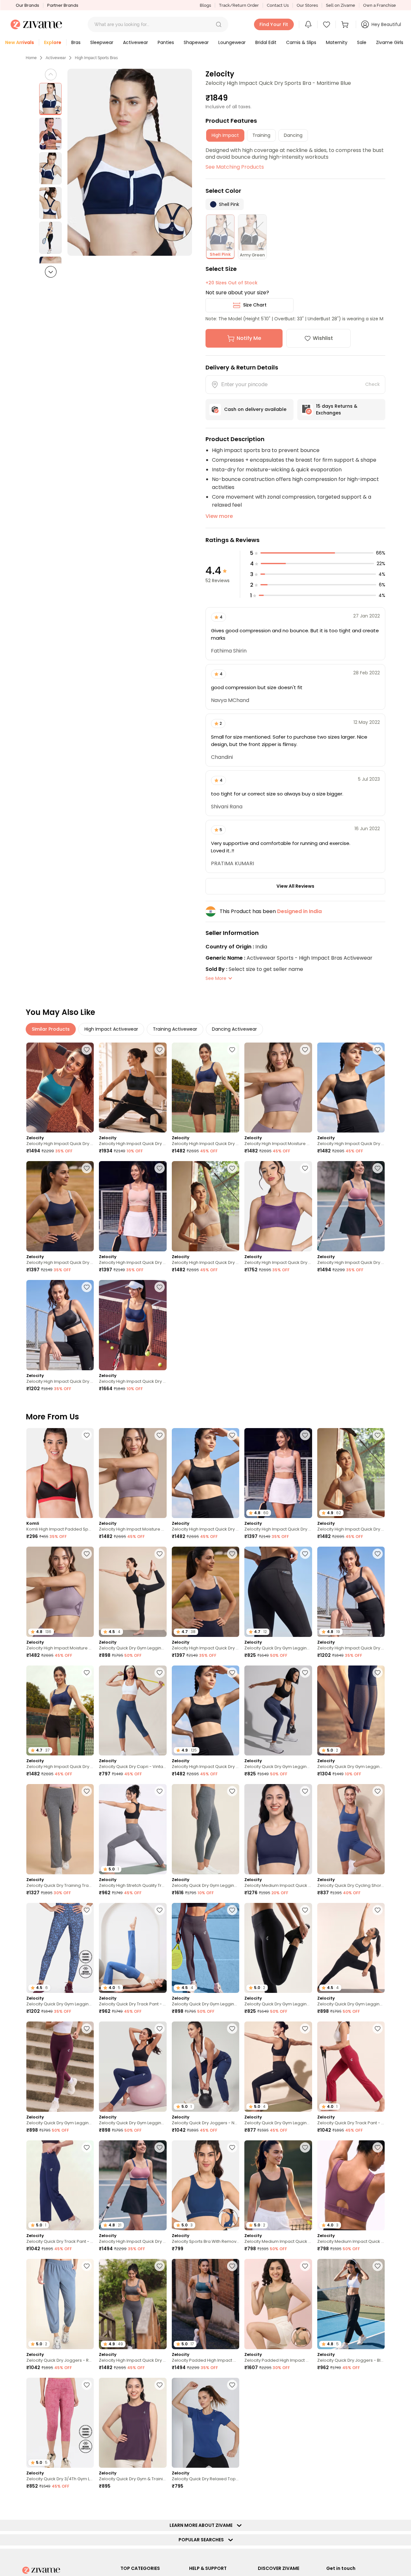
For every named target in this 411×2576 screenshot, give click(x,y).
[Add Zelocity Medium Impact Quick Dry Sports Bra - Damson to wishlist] (378, 2147)
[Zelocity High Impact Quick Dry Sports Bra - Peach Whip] (133, 1206)
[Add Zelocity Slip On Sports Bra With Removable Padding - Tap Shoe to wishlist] (305, 2503)
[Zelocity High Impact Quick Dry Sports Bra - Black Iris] (60, 1206)
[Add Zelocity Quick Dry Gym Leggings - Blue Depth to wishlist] (378, 1673)
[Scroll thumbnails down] (51, 272)
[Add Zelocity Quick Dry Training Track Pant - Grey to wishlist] (87, 1791)
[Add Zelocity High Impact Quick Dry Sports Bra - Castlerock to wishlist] (160, 2266)
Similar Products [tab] (51, 1029)
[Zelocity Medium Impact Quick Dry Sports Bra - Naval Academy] (278, 1829)
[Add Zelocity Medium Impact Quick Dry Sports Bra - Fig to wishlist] (305, 2385)
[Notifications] (308, 24)
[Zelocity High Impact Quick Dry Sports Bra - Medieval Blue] (205, 1088)
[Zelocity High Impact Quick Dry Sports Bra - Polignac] (351, 1206)
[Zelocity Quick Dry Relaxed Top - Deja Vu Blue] (205, 2423)
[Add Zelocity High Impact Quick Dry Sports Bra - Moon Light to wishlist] (232, 1168)
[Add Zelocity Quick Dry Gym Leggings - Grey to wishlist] (232, 1791)
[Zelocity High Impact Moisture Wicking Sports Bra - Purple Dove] (278, 1088)
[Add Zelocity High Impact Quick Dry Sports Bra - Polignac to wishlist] (378, 1168)
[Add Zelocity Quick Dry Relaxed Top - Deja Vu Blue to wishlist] (232, 2385)
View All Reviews (295, 886)
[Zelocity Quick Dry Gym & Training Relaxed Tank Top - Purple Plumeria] (133, 2423)
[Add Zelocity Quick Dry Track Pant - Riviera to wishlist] (160, 1910)
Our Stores (307, 5)
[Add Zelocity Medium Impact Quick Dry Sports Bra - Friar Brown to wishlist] (87, 2503)
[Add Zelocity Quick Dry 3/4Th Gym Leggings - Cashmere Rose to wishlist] (87, 2385)
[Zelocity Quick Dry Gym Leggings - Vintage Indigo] (278, 1711)
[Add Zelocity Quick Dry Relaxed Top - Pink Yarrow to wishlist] (232, 2503)
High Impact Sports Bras (96, 58)
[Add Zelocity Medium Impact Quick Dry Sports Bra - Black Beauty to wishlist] (305, 2147)
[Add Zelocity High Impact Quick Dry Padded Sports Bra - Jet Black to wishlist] (87, 1287)
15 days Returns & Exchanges (337, 409)
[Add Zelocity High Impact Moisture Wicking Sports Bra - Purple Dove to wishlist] (305, 1050)
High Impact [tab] (225, 135)
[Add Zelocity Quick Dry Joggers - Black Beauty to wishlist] (378, 2266)
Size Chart (255, 305)
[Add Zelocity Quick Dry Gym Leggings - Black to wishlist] (305, 2029)
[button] (219, 24)
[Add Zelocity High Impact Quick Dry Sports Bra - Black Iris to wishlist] (87, 1168)
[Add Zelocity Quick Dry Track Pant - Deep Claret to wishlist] (378, 2029)
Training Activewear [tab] (175, 1029)
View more (219, 516)
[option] (50, 99)
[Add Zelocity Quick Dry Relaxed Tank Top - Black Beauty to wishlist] (378, 2503)
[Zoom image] (130, 162)
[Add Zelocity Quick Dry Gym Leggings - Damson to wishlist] (87, 2029)
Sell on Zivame (341, 5)
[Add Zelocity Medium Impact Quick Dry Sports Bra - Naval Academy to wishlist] (305, 1791)
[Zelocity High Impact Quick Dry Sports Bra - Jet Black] (351, 1088)
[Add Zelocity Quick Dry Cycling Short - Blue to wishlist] (378, 1791)
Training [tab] (261, 135)
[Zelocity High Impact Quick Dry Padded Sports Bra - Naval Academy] (133, 1325)
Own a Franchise (380, 5)
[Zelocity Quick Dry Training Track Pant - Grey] (60, 1829)
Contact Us (278, 5)
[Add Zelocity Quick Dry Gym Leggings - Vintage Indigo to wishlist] (305, 1673)
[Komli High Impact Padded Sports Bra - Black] (60, 1473)
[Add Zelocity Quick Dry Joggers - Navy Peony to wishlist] (232, 2029)
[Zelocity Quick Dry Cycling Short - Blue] (351, 1829)
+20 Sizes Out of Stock (232, 283)
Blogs (205, 5)
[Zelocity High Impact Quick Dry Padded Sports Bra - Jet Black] (60, 1325)
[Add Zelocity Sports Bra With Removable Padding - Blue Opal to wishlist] (232, 2147)
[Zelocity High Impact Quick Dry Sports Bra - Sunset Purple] (278, 1206)
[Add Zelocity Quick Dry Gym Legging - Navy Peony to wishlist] (160, 2029)
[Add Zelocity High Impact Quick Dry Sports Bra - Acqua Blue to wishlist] (87, 1050)
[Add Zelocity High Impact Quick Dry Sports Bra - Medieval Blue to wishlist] (232, 1050)
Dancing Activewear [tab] (234, 1029)
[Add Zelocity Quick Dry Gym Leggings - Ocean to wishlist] (87, 1910)
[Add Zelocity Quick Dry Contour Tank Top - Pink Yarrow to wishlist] (378, 2385)
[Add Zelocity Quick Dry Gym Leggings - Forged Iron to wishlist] (232, 1910)
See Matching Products (235, 167)
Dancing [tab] (293, 135)
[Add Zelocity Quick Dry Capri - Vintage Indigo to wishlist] (160, 1673)
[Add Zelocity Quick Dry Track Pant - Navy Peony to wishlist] (87, 2147)
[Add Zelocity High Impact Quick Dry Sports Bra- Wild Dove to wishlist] (160, 2503)
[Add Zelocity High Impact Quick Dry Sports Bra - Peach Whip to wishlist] (160, 1168)
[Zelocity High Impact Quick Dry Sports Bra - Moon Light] (205, 1206)
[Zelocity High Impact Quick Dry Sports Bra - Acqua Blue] (60, 1088)
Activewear (56, 58)
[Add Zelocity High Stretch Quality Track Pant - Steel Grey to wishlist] (160, 1791)
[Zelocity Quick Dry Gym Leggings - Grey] (205, 1829)
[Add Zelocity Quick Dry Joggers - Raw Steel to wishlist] (87, 2266)
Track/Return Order (239, 5)
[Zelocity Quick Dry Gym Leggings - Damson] (60, 2067)
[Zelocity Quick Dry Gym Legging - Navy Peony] (133, 2067)
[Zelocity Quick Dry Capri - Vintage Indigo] (133, 1711)
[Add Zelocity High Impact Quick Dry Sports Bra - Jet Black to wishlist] (378, 1050)
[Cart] (346, 24)
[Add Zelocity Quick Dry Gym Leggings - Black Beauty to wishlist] (160, 1554)
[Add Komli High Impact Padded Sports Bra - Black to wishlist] (87, 1435)
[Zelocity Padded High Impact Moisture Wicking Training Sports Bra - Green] (278, 2304)
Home (31, 58)
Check (372, 384)
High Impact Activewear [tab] (111, 1029)
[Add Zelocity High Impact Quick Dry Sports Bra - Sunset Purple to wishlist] (305, 1168)
